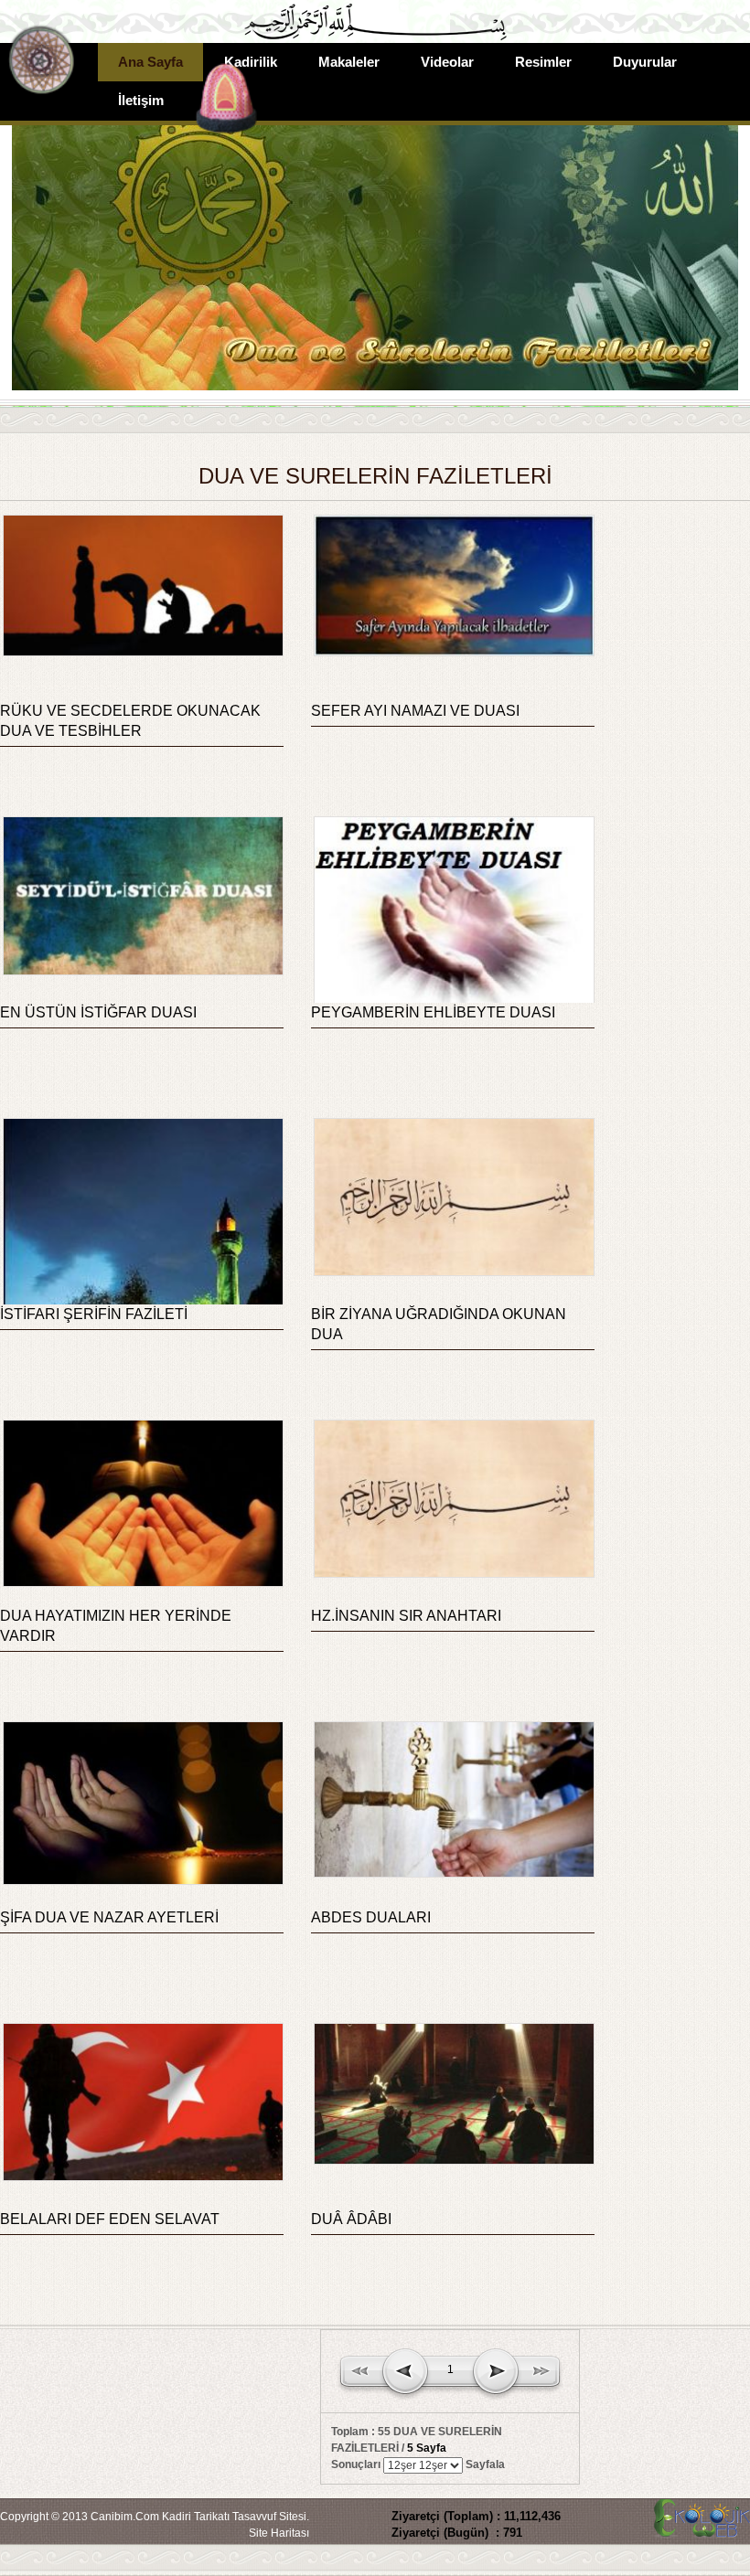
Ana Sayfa (150, 62)
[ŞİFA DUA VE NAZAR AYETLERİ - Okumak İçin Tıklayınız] (142, 1881)
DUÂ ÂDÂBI (351, 2219)
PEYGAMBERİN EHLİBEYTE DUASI (433, 1012)
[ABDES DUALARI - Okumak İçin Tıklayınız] (453, 1874)
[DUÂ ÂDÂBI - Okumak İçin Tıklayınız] (453, 2161)
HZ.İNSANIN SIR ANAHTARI (406, 1616)
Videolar (447, 62)
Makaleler (349, 62)
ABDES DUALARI (371, 1917)
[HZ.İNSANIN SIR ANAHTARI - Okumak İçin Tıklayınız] (453, 1574)
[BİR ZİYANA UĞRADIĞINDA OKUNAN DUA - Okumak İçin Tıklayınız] (453, 1272)
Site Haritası (279, 2533)
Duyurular (645, 62)
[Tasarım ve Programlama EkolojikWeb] (700, 2529)
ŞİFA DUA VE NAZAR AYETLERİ (109, 1917)
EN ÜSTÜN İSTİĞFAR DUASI (98, 1012)
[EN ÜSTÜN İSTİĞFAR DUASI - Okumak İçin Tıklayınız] (142, 972)
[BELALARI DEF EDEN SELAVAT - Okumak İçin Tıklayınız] (142, 2177)
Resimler (543, 62)
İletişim (141, 100)
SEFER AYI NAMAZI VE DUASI (415, 711)
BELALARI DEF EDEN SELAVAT (110, 2219)
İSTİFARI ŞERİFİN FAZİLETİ (94, 1314)
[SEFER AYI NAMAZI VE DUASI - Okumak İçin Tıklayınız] (453, 653)
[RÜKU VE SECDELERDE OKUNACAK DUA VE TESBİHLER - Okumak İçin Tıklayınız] (142, 653)
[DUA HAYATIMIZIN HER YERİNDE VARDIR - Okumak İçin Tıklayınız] (142, 1583)
